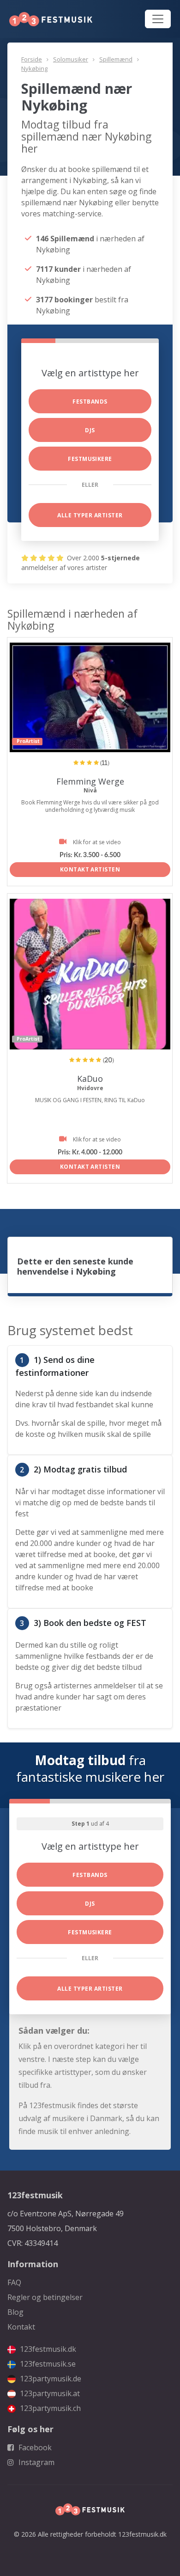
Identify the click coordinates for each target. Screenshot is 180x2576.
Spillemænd (116, 59)
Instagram (36, 2462)
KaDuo (90, 1079)
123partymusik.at (49, 2393)
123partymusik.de (50, 2379)
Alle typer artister (90, 515)
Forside (32, 59)
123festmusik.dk (47, 2349)
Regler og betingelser (45, 2297)
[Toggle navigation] (158, 19)
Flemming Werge (90, 781)
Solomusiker (71, 59)
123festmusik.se (47, 2364)
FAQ (14, 2282)
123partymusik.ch (49, 2408)
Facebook (34, 2447)
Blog (15, 2312)
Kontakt (21, 2327)
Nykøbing (34, 68)
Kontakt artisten (90, 869)
